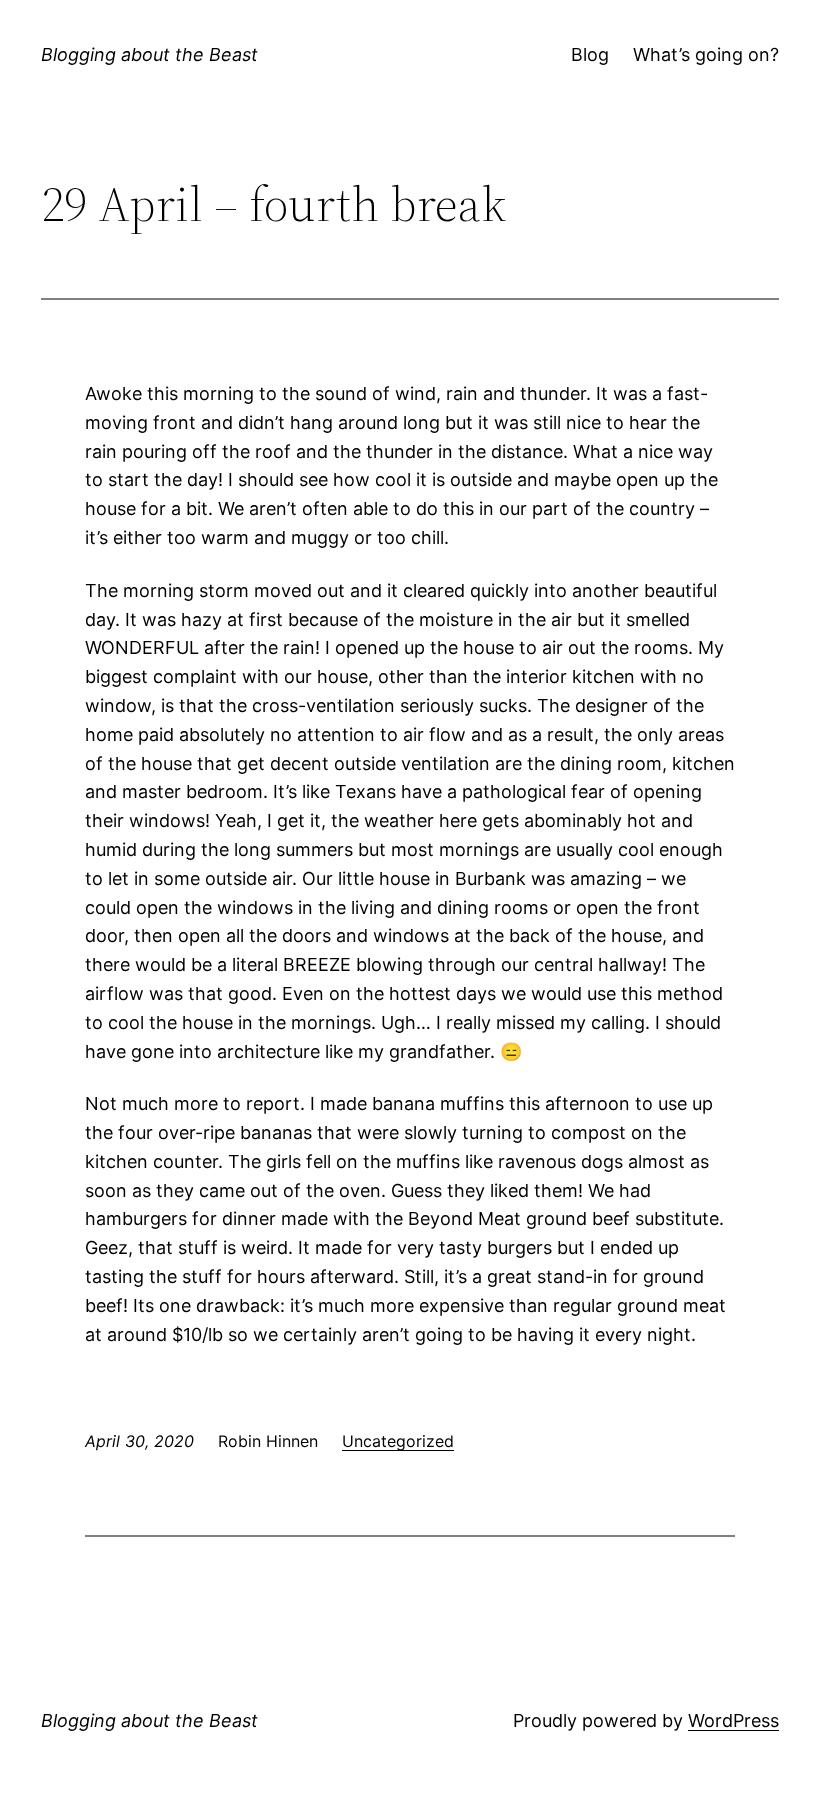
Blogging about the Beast (149, 54)
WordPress (733, 1720)
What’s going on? (706, 54)
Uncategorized (398, 1441)
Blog (590, 54)
